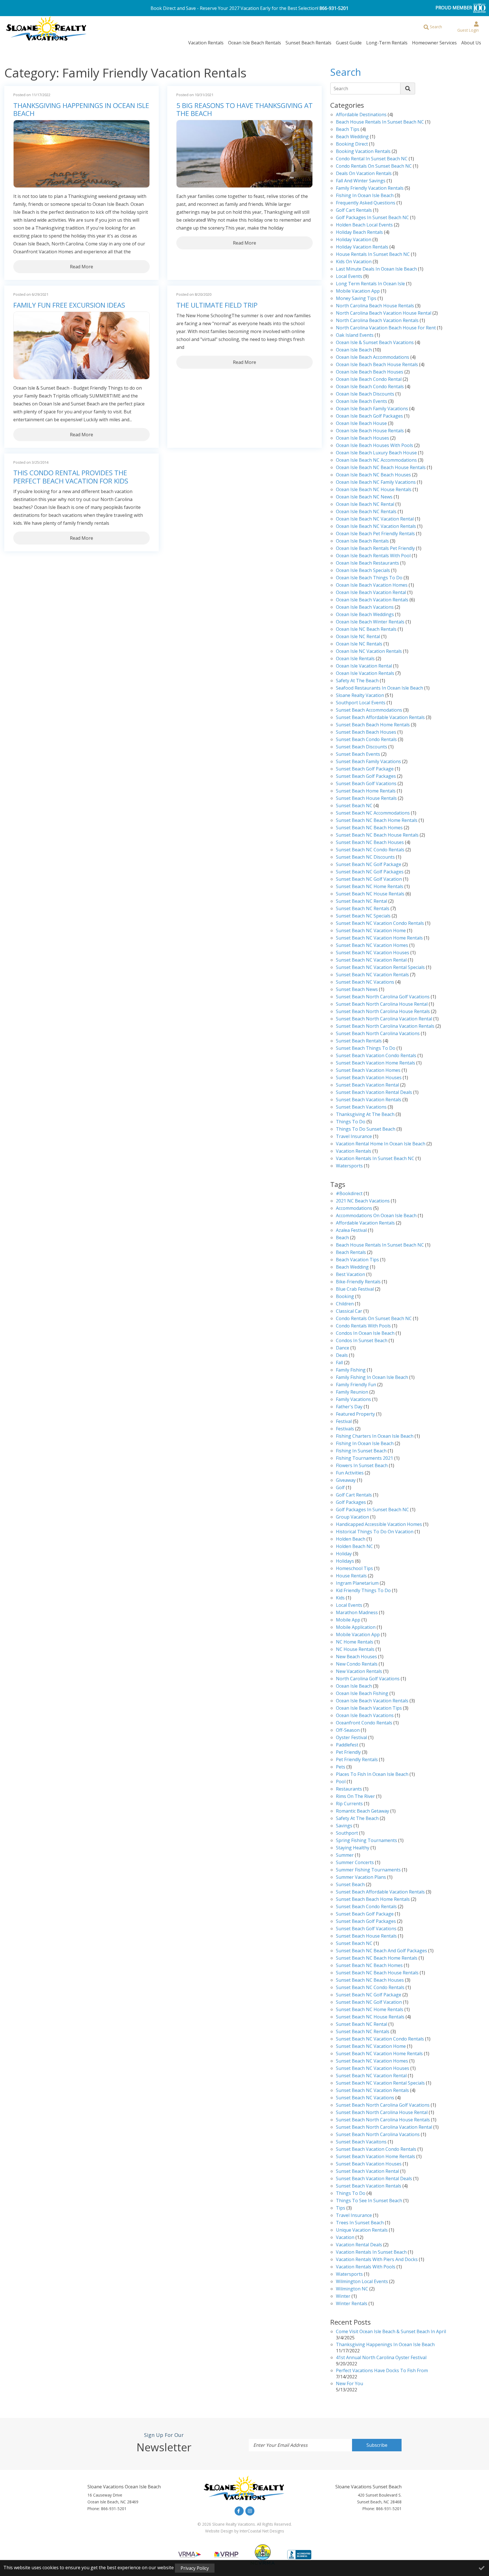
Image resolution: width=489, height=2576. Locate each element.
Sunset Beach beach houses (366, 732)
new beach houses (356, 1657)
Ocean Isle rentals (355, 659)
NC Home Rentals (355, 1642)
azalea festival (351, 1231)
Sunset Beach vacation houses (369, 1078)
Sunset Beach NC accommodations (373, 813)
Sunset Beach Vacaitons (361, 2142)
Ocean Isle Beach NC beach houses (373, 475)
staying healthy (353, 1848)
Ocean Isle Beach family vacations (372, 409)
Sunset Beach (350, 1885)
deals (342, 1356)
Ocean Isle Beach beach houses (370, 372)
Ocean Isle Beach (354, 350)
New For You (349, 2384)
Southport (347, 1833)
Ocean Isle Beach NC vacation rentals (376, 527)
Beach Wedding (352, 137)
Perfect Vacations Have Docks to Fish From (382, 2371)
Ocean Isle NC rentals (359, 644)
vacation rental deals (359, 2245)
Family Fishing (351, 1370)
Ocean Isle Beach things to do (369, 578)
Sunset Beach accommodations (369, 710)
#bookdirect (349, 1194)
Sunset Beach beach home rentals (373, 725)
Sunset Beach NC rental (362, 902)
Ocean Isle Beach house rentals (370, 431)
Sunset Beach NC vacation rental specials (380, 968)
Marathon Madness (357, 1613)
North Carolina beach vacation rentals (377, 321)
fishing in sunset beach (361, 1451)
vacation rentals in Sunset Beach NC (375, 1159)
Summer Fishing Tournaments (368, 1870)
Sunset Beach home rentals (366, 791)
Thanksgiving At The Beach (365, 1115)
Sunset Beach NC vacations (365, 982)
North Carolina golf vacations (368, 1679)
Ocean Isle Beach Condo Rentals (370, 387)
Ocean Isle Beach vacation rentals (372, 600)
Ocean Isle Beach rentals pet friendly (375, 549)
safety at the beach (357, 681)
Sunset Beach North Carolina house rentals (383, 1012)
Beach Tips (348, 130)
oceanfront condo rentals (364, 1723)
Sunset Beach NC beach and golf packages (381, 1951)
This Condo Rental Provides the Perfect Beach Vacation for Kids (71, 477)
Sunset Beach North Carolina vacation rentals (385, 1026)
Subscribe (377, 2445)
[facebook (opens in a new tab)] (239, 2511)
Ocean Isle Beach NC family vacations (376, 482)
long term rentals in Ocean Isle (370, 284)
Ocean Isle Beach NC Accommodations (376, 460)
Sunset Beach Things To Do (366, 1049)
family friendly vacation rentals (370, 188)
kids (340, 1598)
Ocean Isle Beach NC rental (365, 505)
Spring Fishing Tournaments (366, 1841)
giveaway (346, 1481)
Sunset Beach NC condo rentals (370, 850)
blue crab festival (355, 1289)
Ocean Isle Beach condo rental (369, 380)
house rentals (351, 1576)
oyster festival (351, 1738)
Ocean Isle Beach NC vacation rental (375, 519)
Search (341, 88)
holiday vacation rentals (362, 247)
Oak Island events (355, 335)
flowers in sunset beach (362, 1466)
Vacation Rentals (206, 43)
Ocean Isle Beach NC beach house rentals (381, 468)
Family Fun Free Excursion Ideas (69, 305)
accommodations (354, 1209)
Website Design (219, 2531)
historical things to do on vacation (375, 1532)
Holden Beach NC (354, 1547)
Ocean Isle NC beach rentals (366, 630)
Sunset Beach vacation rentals (369, 1100)
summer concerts (355, 1863)
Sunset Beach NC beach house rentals (377, 835)
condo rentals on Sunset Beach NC (374, 166)
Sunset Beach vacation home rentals (376, 1063)
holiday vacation (354, 240)
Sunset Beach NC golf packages (370, 872)
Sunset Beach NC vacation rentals (372, 975)
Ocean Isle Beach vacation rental (371, 593)
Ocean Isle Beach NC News (364, 497)
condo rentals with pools (363, 1326)
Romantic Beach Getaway (363, 1811)
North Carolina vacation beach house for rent (386, 328)
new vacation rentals (359, 1672)
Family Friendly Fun (356, 1385)
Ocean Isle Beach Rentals (255, 43)
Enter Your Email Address (280, 2445)
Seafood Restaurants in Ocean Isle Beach (379, 688)
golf (340, 1488)
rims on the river (355, 1797)
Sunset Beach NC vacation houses (373, 953)
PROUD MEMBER (454, 8)
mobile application (356, 1628)
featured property (355, 1414)
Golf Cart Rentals (354, 210)
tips (341, 2208)
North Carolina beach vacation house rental (384, 313)
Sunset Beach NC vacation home (371, 931)
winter (343, 2297)
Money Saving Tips (356, 299)
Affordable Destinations (361, 115)
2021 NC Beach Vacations (363, 1201)
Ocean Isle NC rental (358, 637)
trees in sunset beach (360, 2223)
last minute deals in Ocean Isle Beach (376, 269)
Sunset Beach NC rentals (363, 2032)
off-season (348, 1730)
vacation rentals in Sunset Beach (371, 2252)
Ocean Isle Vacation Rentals (365, 674)
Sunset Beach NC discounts (365, 857)
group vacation (352, 1517)
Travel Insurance (354, 1137)
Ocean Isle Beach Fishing (362, 1694)
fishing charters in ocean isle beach (375, 1436)
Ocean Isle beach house (361, 424)
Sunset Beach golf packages (366, 777)
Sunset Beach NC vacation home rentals (379, 938)
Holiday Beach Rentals (359, 233)
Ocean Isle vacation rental (364, 666)
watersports (349, 1166)
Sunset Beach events (358, 754)
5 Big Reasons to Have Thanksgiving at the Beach (244, 110)
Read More (81, 267)
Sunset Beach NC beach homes (369, 828)
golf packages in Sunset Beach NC (372, 218)
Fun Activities (350, 1473)
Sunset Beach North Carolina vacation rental (384, 1019)
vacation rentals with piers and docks (377, 2260)
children (345, 1304)
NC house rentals (355, 1650)
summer (345, 1855)
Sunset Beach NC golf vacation (369, 879)
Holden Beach (351, 1539)
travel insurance (354, 2216)
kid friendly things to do (363, 1591)
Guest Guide (349, 43)
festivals (345, 1429)
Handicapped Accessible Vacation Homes (379, 1525)
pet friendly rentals (357, 1760)
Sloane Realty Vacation (360, 696)
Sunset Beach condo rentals (366, 740)
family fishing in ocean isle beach (372, 1378)
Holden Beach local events (364, 225)
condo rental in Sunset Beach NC (372, 159)
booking (345, 1297)
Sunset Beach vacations (361, 1107)
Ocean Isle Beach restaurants (367, 563)
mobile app (348, 1620)
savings (344, 1826)
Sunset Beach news (357, 990)
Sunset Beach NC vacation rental (371, 960)
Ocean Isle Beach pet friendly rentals (375, 534)
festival (344, 1422)
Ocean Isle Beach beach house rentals (377, 365)
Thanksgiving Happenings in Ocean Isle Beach (81, 110)
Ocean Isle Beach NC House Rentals (374, 490)
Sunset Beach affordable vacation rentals (380, 718)
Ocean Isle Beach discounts (365, 394)
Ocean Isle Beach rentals (362, 541)
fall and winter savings (361, 181)
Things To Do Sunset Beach (366, 1129)
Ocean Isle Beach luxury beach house (376, 453)
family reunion (352, 1392)
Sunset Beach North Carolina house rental (382, 1004)
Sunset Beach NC (354, 806)
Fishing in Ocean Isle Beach (365, 196)
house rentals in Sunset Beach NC (373, 255)
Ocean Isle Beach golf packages (369, 416)
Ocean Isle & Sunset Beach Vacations (375, 343)
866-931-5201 (334, 8)
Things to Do (351, 1122)
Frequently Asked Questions (366, 203)
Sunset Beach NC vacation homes (372, 946)
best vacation (350, 1275)
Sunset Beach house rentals (366, 799)
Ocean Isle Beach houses (363, 438)
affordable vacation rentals (365, 1223)
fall (339, 1363)
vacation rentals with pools (366, 2267)
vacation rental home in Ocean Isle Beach (381, 1144)
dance (343, 1348)
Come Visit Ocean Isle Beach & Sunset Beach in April (391, 2332)
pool (341, 1782)
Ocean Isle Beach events (362, 402)
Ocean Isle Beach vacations (365, 607)
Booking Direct (352, 144)
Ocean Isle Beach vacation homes (372, 585)
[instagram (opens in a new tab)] (250, 2511)
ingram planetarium (357, 1583)
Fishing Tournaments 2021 (364, 1458)
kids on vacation (354, 262)
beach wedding (352, 1267)
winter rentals (352, 2304)
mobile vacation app (358, 291)
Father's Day (349, 1407)
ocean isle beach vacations (365, 1716)
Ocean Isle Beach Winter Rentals (370, 622)
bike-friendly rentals (358, 1282)
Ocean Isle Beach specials (363, 571)
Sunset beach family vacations (368, 762)
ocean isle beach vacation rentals (372, 1701)
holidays (345, 1561)
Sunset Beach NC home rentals (370, 887)
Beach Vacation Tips (357, 1260)
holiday (344, 1554)
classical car (349, 1311)
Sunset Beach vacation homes (368, 1071)
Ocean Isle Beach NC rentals (366, 512)
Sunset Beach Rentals (308, 43)
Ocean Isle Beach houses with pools (375, 446)
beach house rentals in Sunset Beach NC (380, 122)
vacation (345, 2238)
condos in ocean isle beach (365, 1334)
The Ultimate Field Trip (217, 305)
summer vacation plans (361, 1878)
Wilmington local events (362, 2282)
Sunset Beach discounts (362, 747)
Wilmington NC (352, 2289)
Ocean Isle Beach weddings (365, 615)
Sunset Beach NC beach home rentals (377, 821)
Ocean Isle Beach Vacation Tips (369, 1708)
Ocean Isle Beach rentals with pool (373, 556)
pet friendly (348, 1753)
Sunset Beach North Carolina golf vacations (383, 997)
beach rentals (351, 1253)
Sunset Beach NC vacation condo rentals (380, 924)
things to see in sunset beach (369, 2201)
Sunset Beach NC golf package (369, 865)
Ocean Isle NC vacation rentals (369, 652)
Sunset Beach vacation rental (367, 1085)
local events (349, 277)
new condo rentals (357, 1664)
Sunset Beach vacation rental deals (374, 1093)
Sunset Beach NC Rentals (363, 909)
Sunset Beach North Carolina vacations (378, 1034)
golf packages (351, 1503)
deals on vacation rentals (364, 174)
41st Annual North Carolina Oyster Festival (381, 2358)
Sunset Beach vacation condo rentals (376, 1056)
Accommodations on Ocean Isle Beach (376, 1216)
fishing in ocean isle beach (365, 1444)
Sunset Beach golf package (365, 769)
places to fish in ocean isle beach (372, 1775)
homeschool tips (354, 1569)
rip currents (349, 1804)
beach (342, 1238)
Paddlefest (347, 1745)
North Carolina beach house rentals (375, 306)
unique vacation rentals (362, 2230)
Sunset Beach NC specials (363, 916)
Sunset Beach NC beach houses (370, 843)
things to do (351, 2194)
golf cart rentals (354, 1495)
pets (341, 1767)
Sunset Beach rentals (359, 1041)
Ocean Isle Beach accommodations (373, 358)
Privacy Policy (195, 2568)
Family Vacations (353, 1400)
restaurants (349, 1789)
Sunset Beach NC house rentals (370, 894)
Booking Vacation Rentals (363, 152)
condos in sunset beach (362, 1341)
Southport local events (361, 703)
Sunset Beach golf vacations (366, 784)
